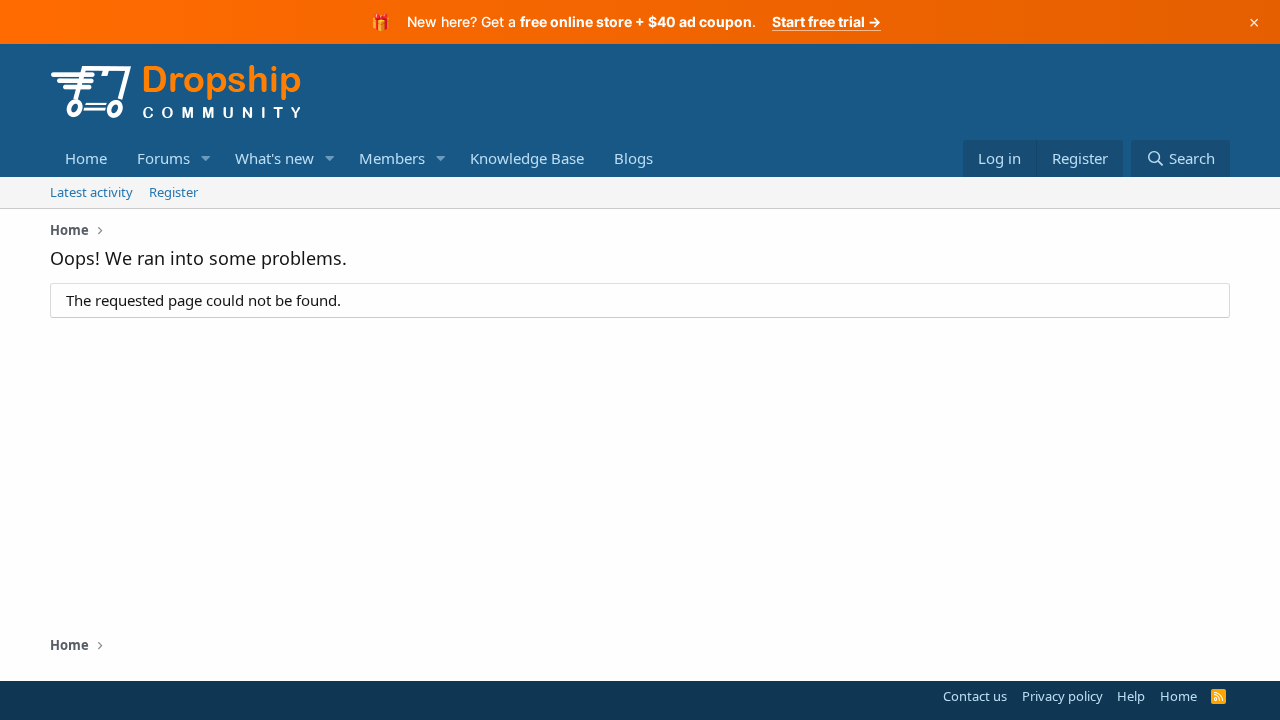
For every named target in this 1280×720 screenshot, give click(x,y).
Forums (163, 158)
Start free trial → (826, 21)
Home (86, 158)
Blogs (633, 158)
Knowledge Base (527, 158)
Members (392, 158)
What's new (274, 158)
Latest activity (91, 192)
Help (1131, 696)
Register (173, 192)
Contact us (975, 696)
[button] (206, 158)
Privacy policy (1062, 696)
